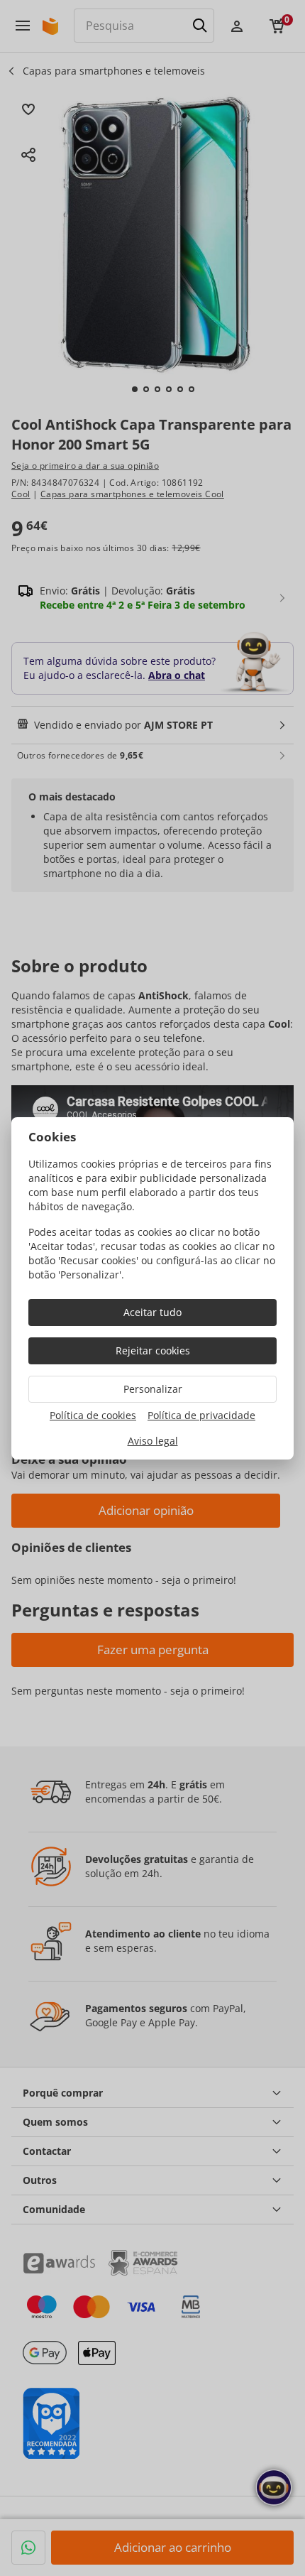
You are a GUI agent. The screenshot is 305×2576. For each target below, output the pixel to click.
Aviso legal (153, 1441)
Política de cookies (93, 1415)
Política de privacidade (201, 1415)
